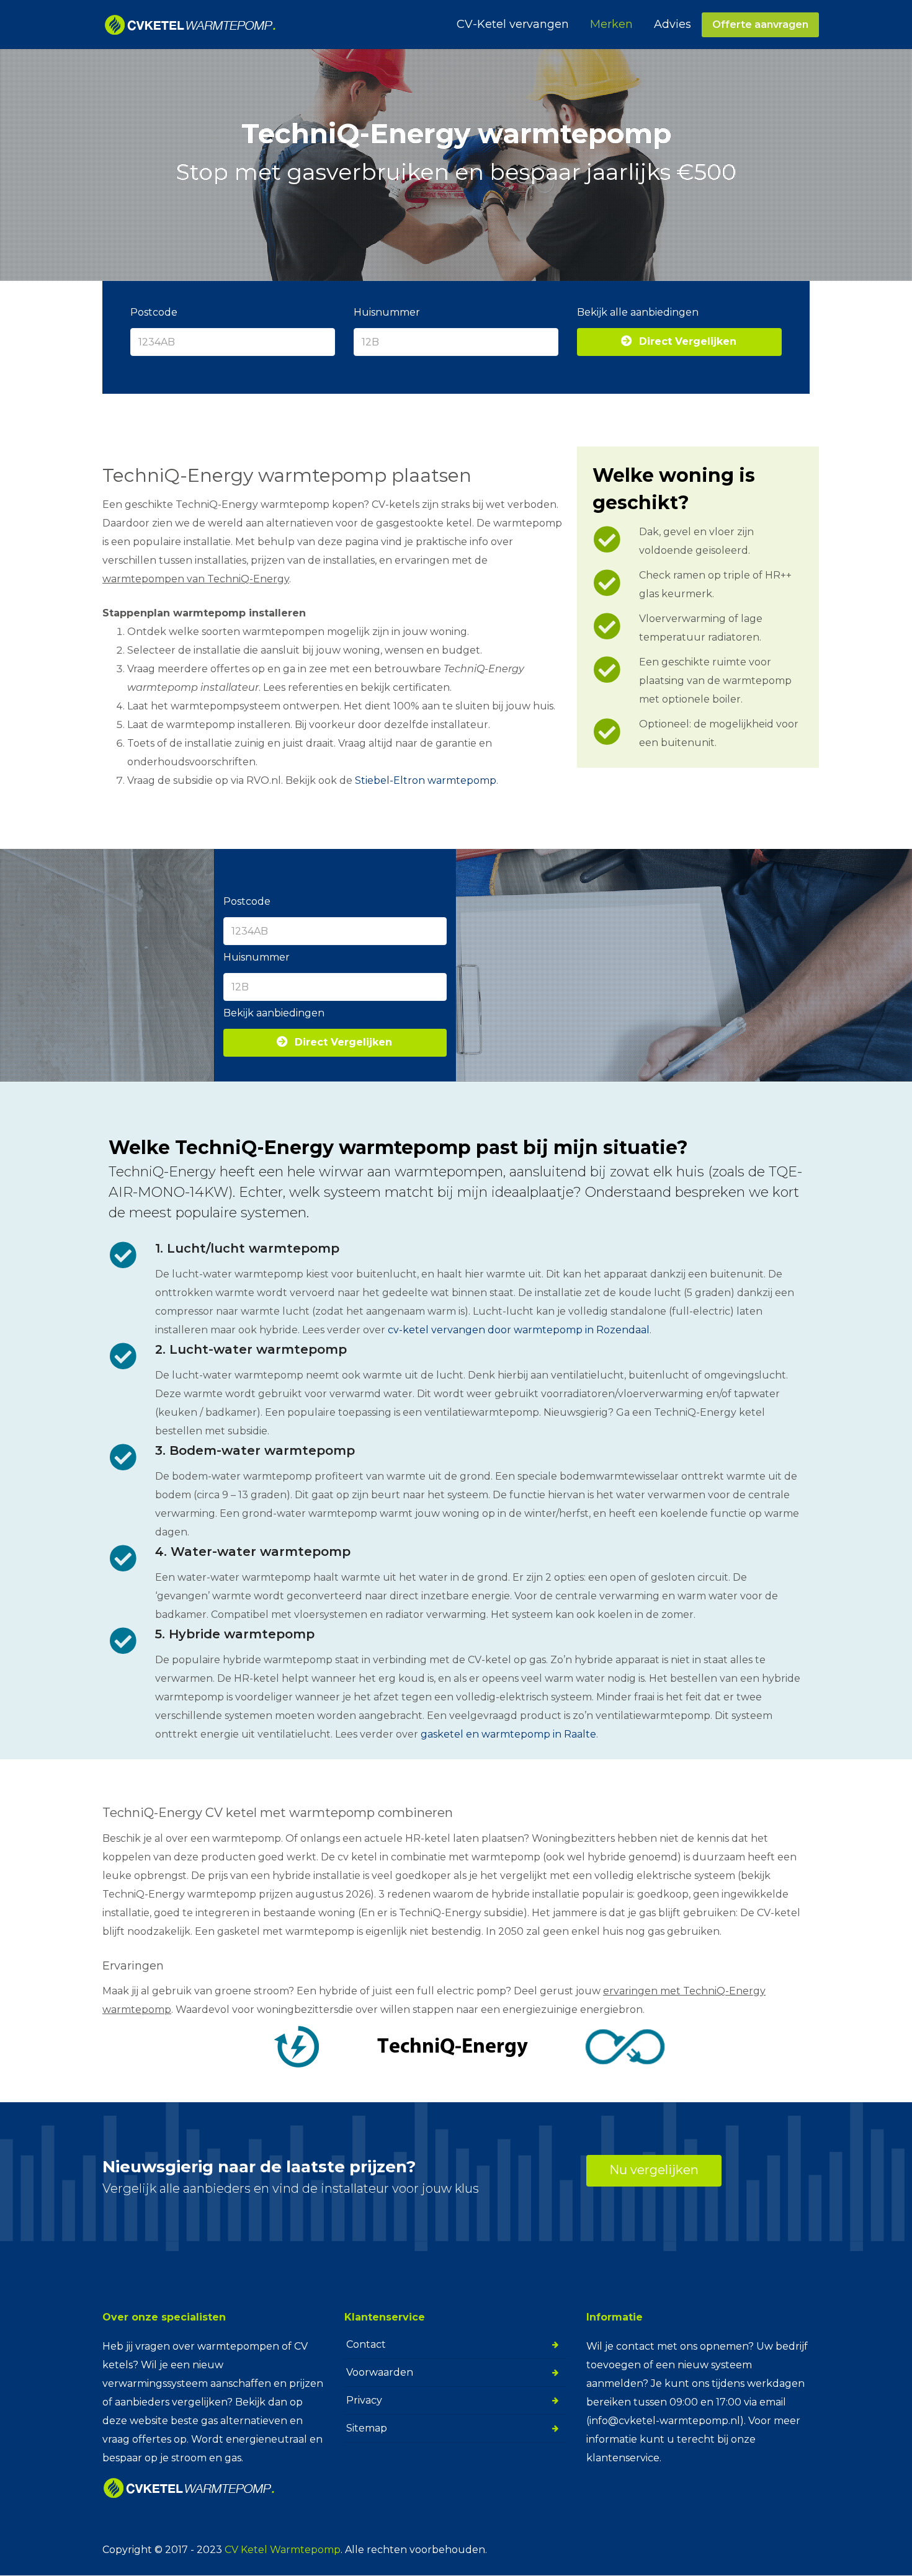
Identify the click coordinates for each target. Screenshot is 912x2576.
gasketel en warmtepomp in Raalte (508, 1734)
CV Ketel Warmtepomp (283, 2550)
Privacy (364, 2400)
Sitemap (367, 2428)
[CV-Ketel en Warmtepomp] (190, 25)
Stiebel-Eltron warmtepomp (426, 780)
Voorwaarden (380, 2372)
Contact (366, 2344)
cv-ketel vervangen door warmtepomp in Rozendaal (519, 1330)
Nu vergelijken (654, 2170)
